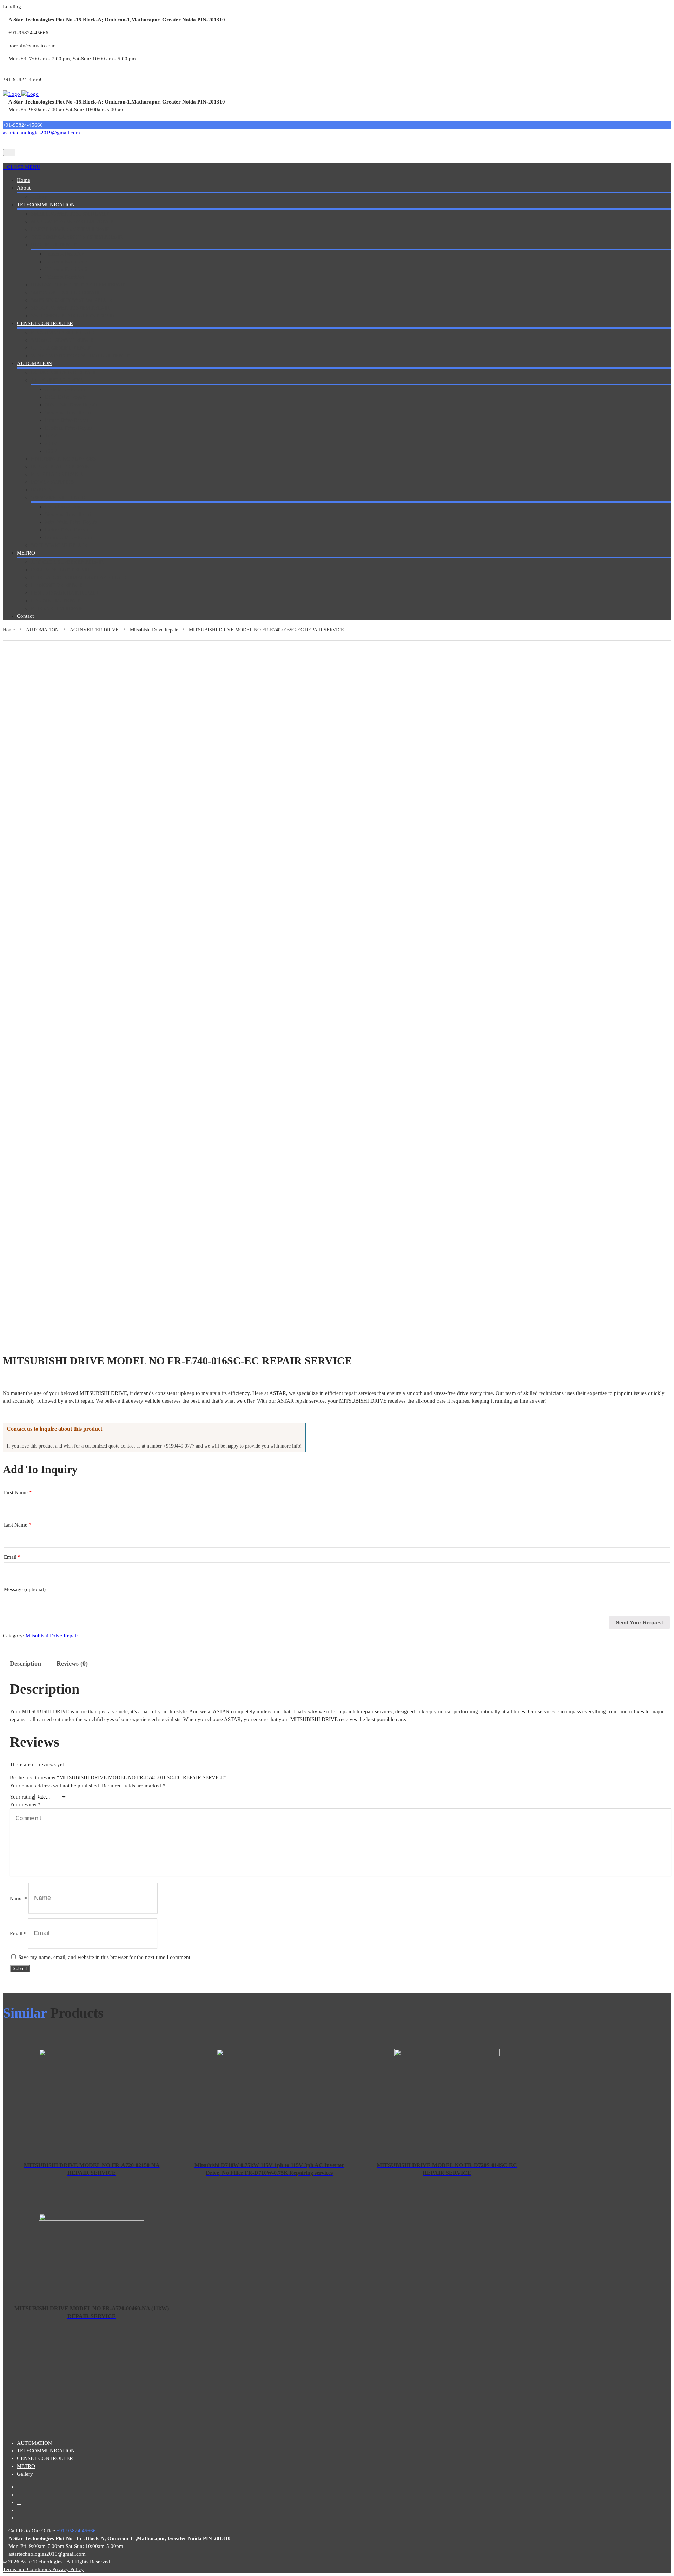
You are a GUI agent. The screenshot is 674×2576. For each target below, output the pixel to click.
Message (25, 1589)
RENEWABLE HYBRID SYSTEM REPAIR (78, 285)
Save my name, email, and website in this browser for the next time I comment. (105, 1957)
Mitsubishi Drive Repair (71, 405)
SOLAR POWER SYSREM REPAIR (70, 308)
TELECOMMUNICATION (46, 205)
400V (51, 451)
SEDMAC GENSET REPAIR (62, 340)
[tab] (25, 1663)
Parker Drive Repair (67, 420)
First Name (18, 1492)
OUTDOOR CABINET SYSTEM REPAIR (77, 237)
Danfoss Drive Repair (69, 428)
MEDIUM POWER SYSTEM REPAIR (72, 221)
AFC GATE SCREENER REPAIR (67, 562)
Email (12, 1557)
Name (18, 1898)
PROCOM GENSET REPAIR (62, 332)
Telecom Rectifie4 (65, 277)
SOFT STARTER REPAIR (59, 545)
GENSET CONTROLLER (45, 323)
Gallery (39, 197)
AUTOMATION (34, 363)
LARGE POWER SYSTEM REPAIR (70, 229)
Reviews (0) (72, 1663)
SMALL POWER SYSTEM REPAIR (70, 214)
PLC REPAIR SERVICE (57, 474)
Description (25, 1663)
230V (51, 443)
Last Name (18, 1525)
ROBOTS (41, 490)
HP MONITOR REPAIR (57, 585)
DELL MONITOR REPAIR (60, 570)
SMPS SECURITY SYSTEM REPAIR (71, 300)
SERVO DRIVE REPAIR (58, 497)
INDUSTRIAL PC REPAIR (60, 466)
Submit (20, 1969)
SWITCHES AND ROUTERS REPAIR (73, 316)
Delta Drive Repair (65, 397)
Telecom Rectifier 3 (66, 269)
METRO (26, 553)
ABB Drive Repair (65, 389)
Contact (25, 616)
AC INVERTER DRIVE (57, 380)
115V (51, 436)
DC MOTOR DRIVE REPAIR (63, 372)
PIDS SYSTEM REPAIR (57, 608)
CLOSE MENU (24, 167)
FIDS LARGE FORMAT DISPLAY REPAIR (78, 577)
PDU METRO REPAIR (56, 601)
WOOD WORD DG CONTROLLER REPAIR (80, 356)
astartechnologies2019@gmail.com (41, 133)
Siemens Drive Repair (69, 412)
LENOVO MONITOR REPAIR (65, 593)
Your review (25, 1804)
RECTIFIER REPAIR (54, 245)
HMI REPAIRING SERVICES (63, 459)
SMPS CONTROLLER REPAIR (65, 292)
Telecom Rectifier (64, 254)
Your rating (22, 1797)
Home (24, 180)
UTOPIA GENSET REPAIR (61, 348)
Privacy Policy (68, 2569)
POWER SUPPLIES (52, 482)
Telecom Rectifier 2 (66, 261)
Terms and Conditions (28, 2569)
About (24, 188)
